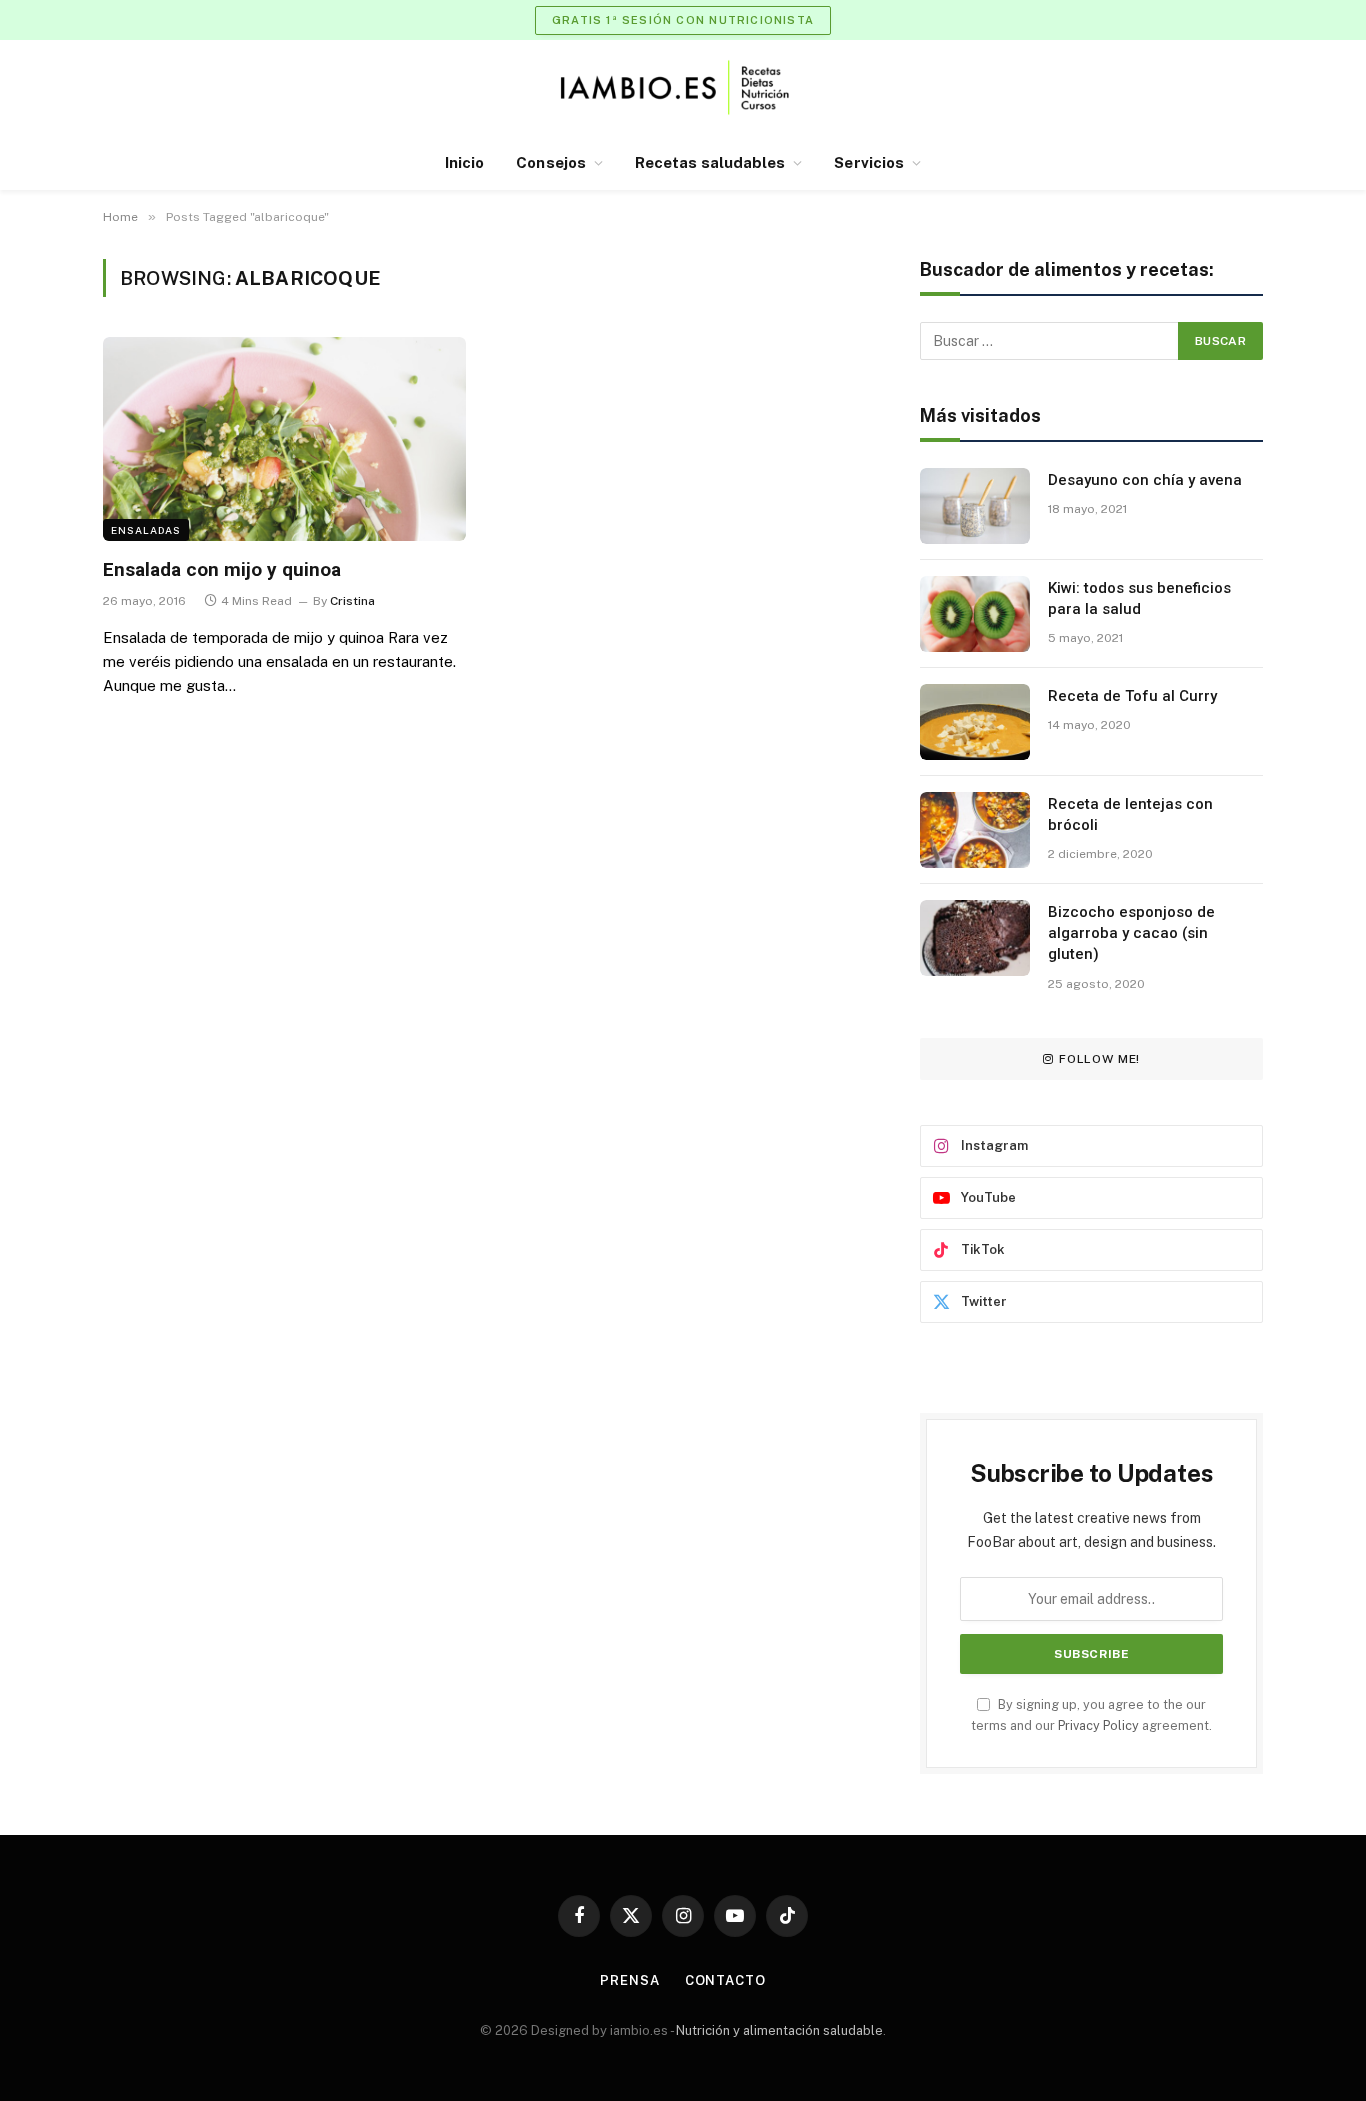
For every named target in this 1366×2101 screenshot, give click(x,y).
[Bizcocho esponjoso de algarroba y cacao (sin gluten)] (975, 938)
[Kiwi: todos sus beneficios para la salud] (975, 614)
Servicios (869, 162)
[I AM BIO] (683, 87)
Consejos (551, 162)
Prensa (629, 1980)
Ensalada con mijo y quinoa (222, 569)
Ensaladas (146, 530)
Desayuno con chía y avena (1145, 480)
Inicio (464, 162)
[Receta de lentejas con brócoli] (975, 830)
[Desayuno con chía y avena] (975, 506)
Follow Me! (1099, 1059)
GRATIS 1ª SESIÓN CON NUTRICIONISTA (683, 20)
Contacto (725, 1980)
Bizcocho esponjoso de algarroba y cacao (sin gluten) (1131, 933)
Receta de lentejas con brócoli (1130, 814)
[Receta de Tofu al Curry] (975, 722)
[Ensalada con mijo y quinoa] (284, 439)
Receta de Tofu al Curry (1132, 696)
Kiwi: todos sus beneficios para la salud (1139, 598)
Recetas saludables (710, 162)
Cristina (352, 601)
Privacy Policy (1098, 1725)
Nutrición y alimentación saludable (779, 2030)
